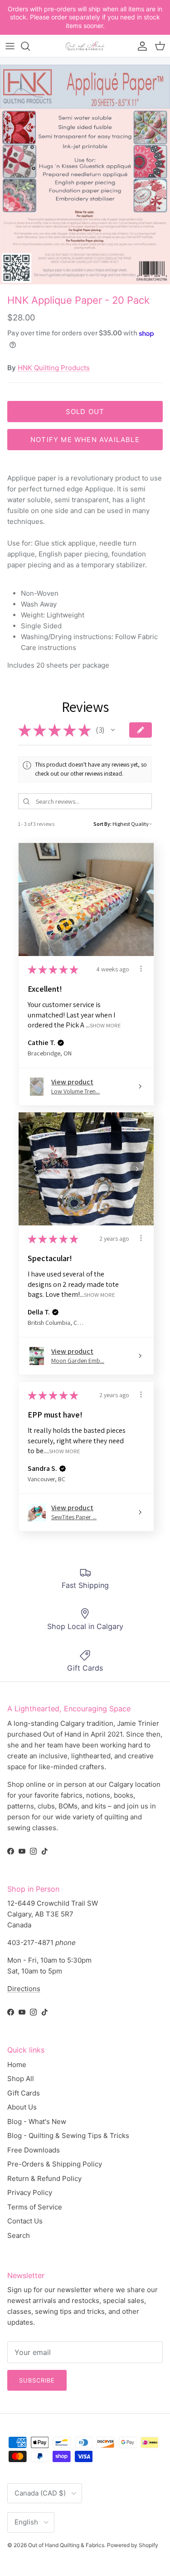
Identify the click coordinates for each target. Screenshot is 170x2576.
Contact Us (25, 2221)
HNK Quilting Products (54, 368)
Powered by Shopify (133, 2545)
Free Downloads (34, 2150)
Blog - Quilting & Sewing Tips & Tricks (68, 2136)
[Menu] (10, 46)
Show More (105, 1025)
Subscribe (37, 2380)
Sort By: (102, 824)
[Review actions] (141, 969)
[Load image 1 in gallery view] (85, 174)
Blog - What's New (37, 2122)
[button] (113, 730)
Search (19, 2235)
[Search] (30, 46)
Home (17, 2065)
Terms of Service (35, 2207)
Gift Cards (24, 2093)
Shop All (21, 2079)
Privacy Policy (30, 2192)
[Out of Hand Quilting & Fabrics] (85, 46)
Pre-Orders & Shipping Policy (55, 2164)
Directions (24, 1989)
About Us (22, 2107)
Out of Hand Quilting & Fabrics (66, 2545)
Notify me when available (85, 440)
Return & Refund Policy (44, 2178)
